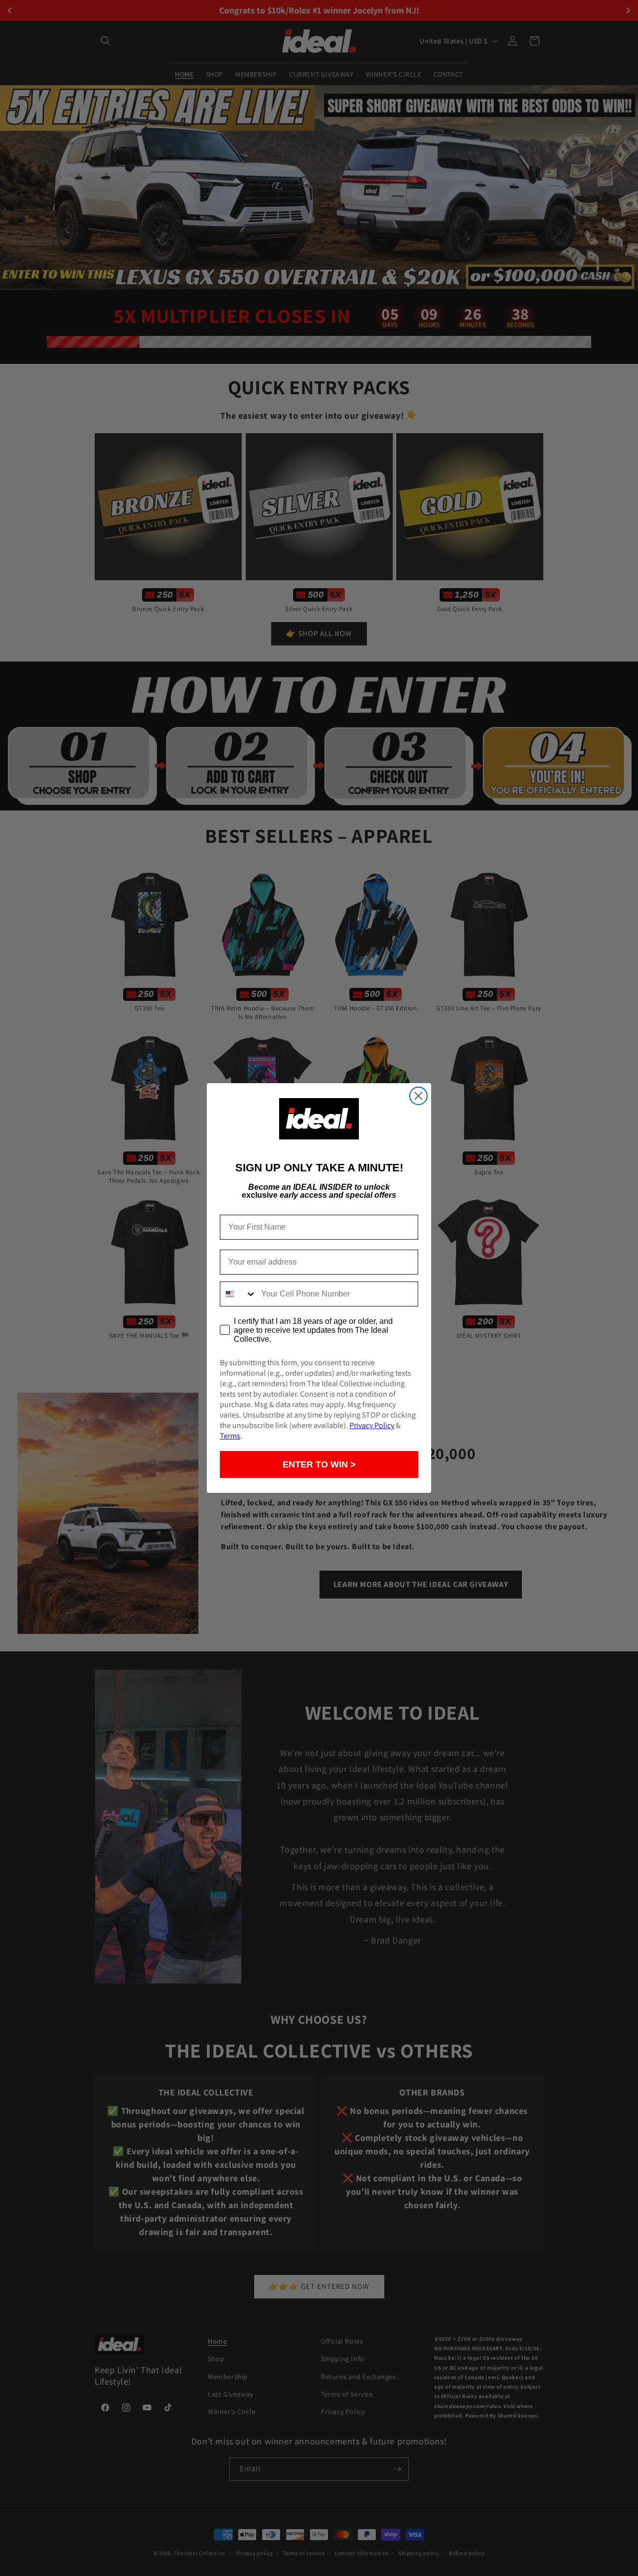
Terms (230, 1436)
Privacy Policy (372, 1425)
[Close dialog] (418, 1096)
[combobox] (238, 1294)
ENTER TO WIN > (319, 1464)
